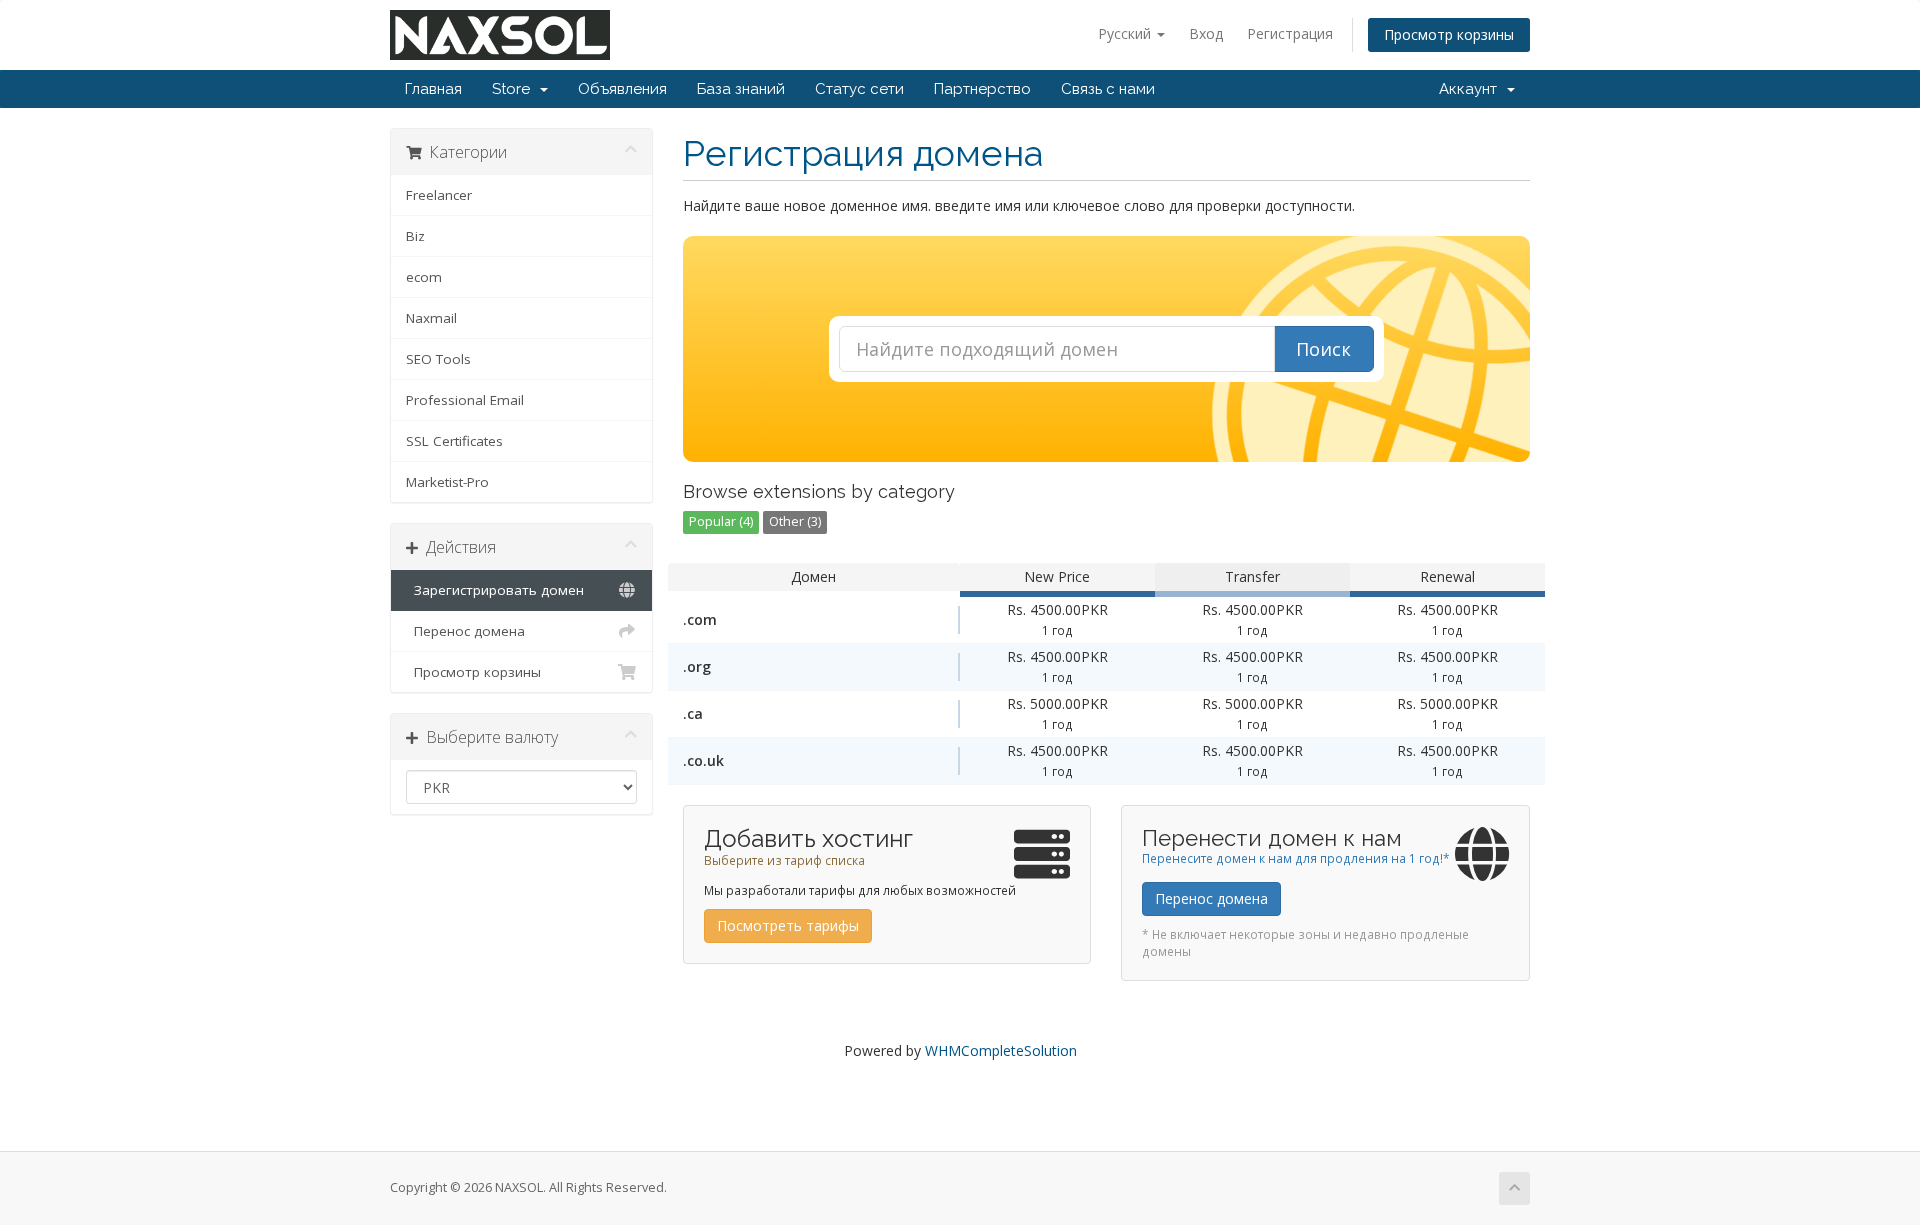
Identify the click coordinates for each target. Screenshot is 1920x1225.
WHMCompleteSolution (1001, 1050)
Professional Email (465, 400)
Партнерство (982, 89)
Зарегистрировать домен (495, 590)
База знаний (741, 89)
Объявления (622, 89)
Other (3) (795, 521)
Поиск (1323, 349)
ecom (424, 277)
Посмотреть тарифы (788, 925)
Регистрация (1290, 33)
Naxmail (431, 318)
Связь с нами (1108, 89)
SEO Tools (438, 359)
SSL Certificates (454, 441)
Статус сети (859, 89)
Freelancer (439, 195)
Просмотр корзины (1449, 34)
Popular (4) (721, 521)
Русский (1126, 33)
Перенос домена (465, 631)
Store (515, 89)
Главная (433, 89)
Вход (1206, 33)
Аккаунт (1472, 89)
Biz (415, 236)
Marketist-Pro (447, 482)
